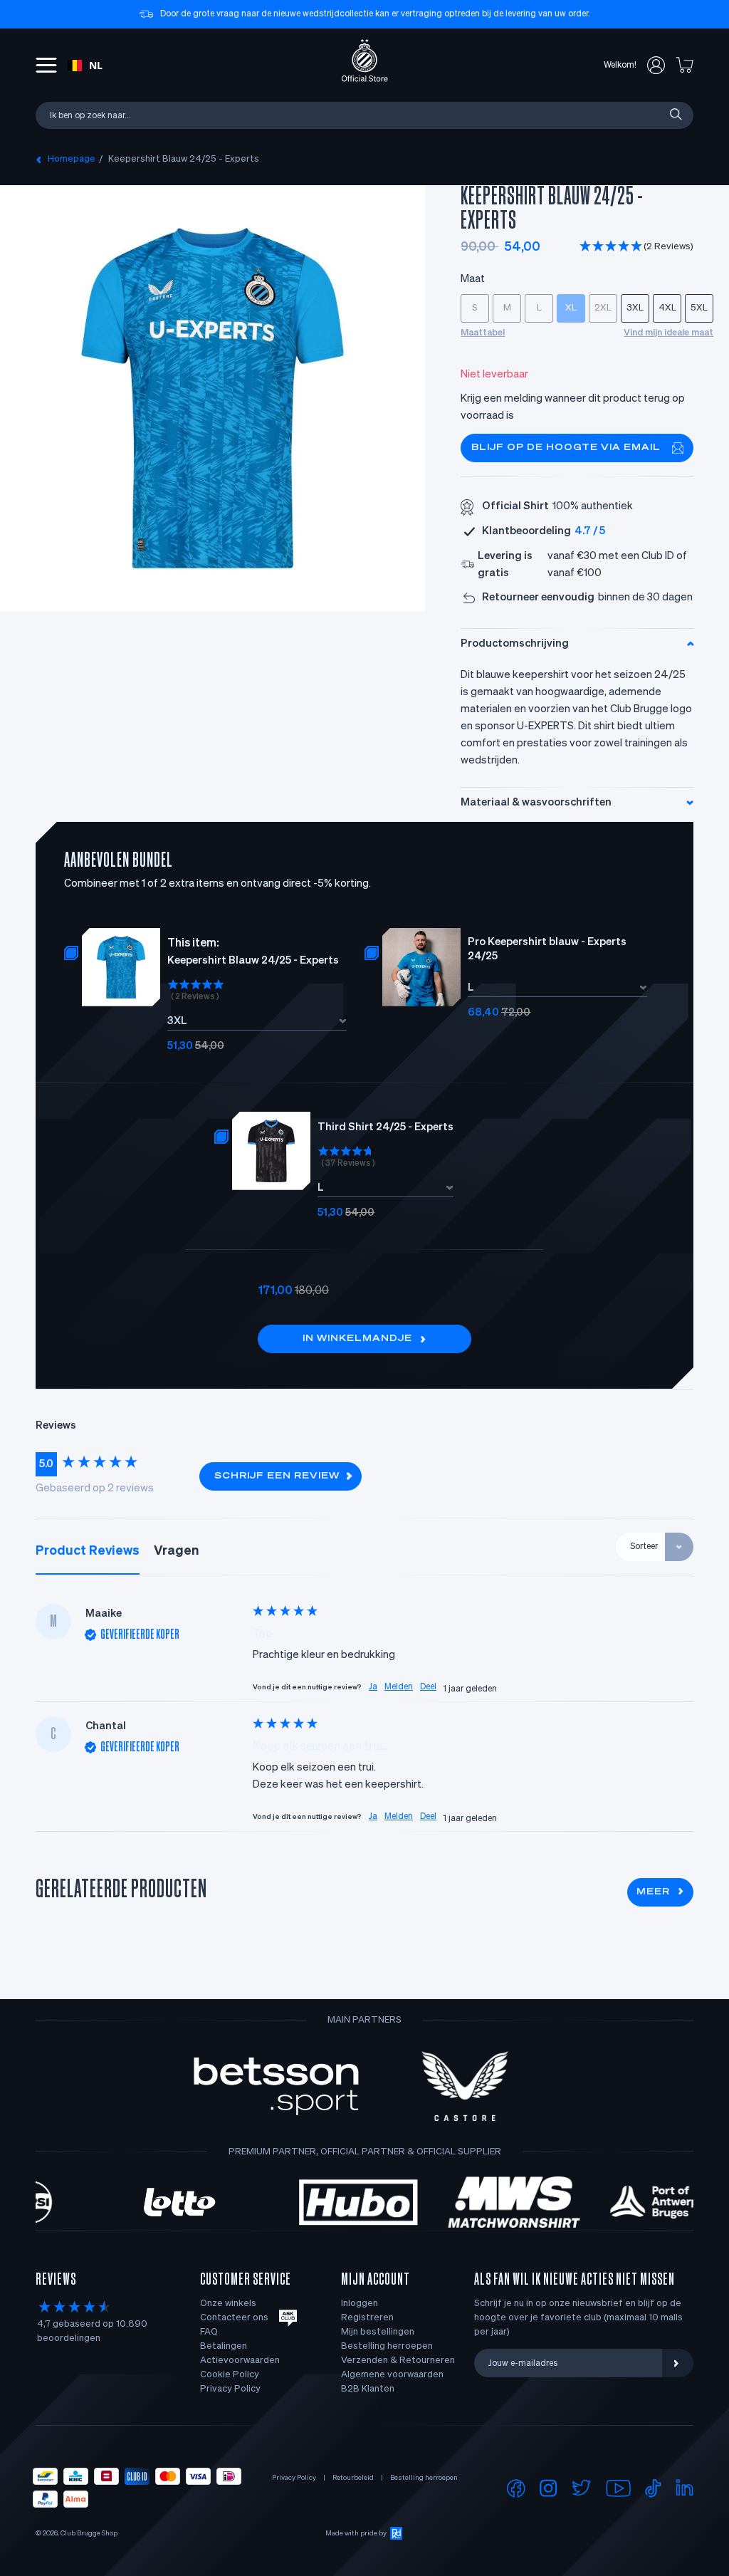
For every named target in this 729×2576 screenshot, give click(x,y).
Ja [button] (373, 1687)
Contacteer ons (234, 2318)
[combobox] (85, 66)
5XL (699, 308)
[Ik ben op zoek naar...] (675, 115)
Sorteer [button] (644, 1547)
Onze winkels (228, 2304)
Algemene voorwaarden (392, 2375)
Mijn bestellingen (378, 2332)
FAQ (209, 2332)
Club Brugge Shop (89, 2533)
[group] (110, 1464)
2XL (603, 308)
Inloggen (360, 2304)
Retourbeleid (353, 2478)
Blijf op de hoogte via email (566, 448)
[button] (636, 247)
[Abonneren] (678, 2363)
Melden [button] (399, 1687)
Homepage (72, 159)
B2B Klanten (368, 2389)
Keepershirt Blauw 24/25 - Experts (184, 159)
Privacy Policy (230, 2389)
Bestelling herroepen (387, 2346)
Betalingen (224, 2346)
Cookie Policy (230, 2375)
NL (96, 65)
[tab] (88, 1551)
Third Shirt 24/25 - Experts (386, 1127)
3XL (635, 308)
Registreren (367, 2318)
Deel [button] (428, 1687)
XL (571, 308)
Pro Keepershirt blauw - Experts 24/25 (547, 949)
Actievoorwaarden (240, 2361)
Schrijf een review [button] (277, 1476)
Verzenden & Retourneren (398, 2361)
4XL (667, 308)
